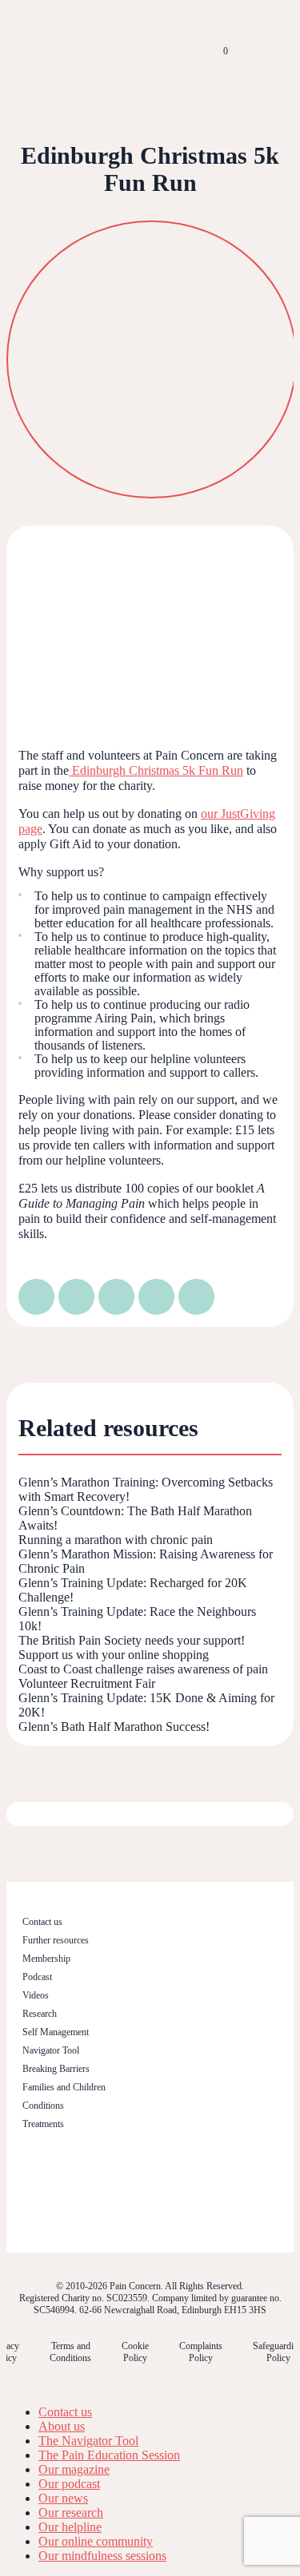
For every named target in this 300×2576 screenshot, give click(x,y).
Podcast (37, 1977)
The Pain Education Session (109, 2455)
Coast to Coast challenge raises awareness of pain (143, 1669)
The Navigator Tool (88, 2441)
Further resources (56, 1940)
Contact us (42, 1922)
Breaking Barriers (56, 2069)
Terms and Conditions (70, 2352)
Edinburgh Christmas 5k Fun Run (156, 770)
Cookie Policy (135, 2352)
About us (62, 2426)
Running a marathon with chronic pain (116, 1540)
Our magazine (74, 2469)
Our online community (96, 2541)
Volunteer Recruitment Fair (87, 1683)
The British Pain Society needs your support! (132, 1640)
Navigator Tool (51, 2050)
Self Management (56, 2032)
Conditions (43, 2106)
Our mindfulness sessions (102, 2556)
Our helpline (70, 2527)
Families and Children (64, 2087)
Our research (71, 2512)
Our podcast (69, 2484)
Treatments (43, 2124)
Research (40, 2014)
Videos (36, 1995)
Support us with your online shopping (114, 1655)
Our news (63, 2498)
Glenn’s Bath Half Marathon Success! (114, 1727)
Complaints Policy (201, 2352)
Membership (46, 1959)
